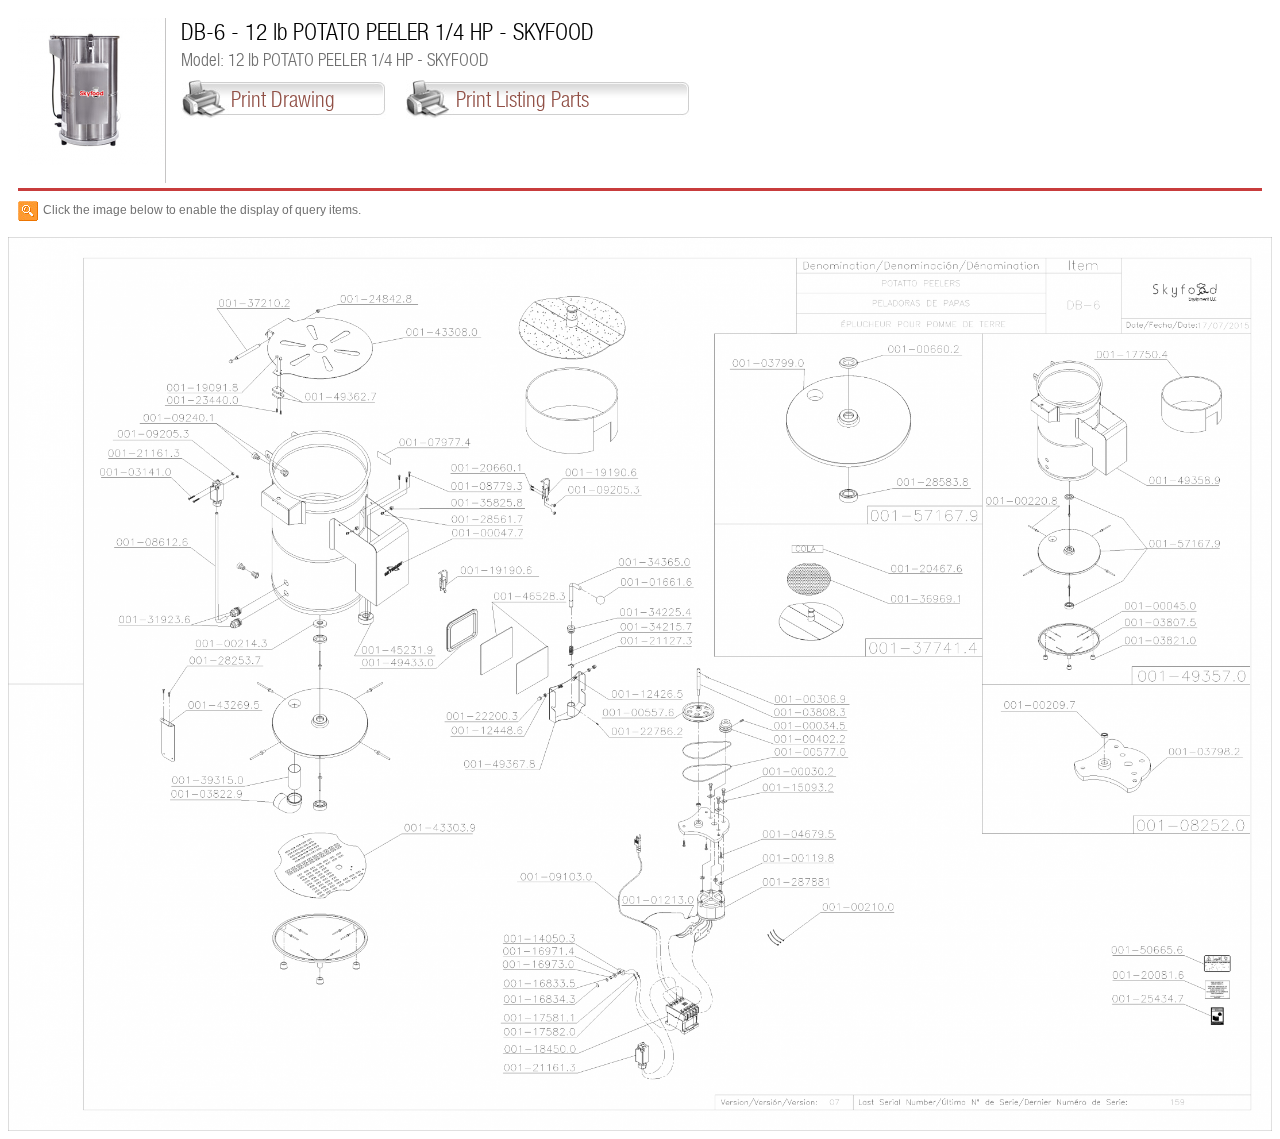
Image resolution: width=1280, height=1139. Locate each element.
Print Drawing (283, 99)
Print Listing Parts (522, 99)
